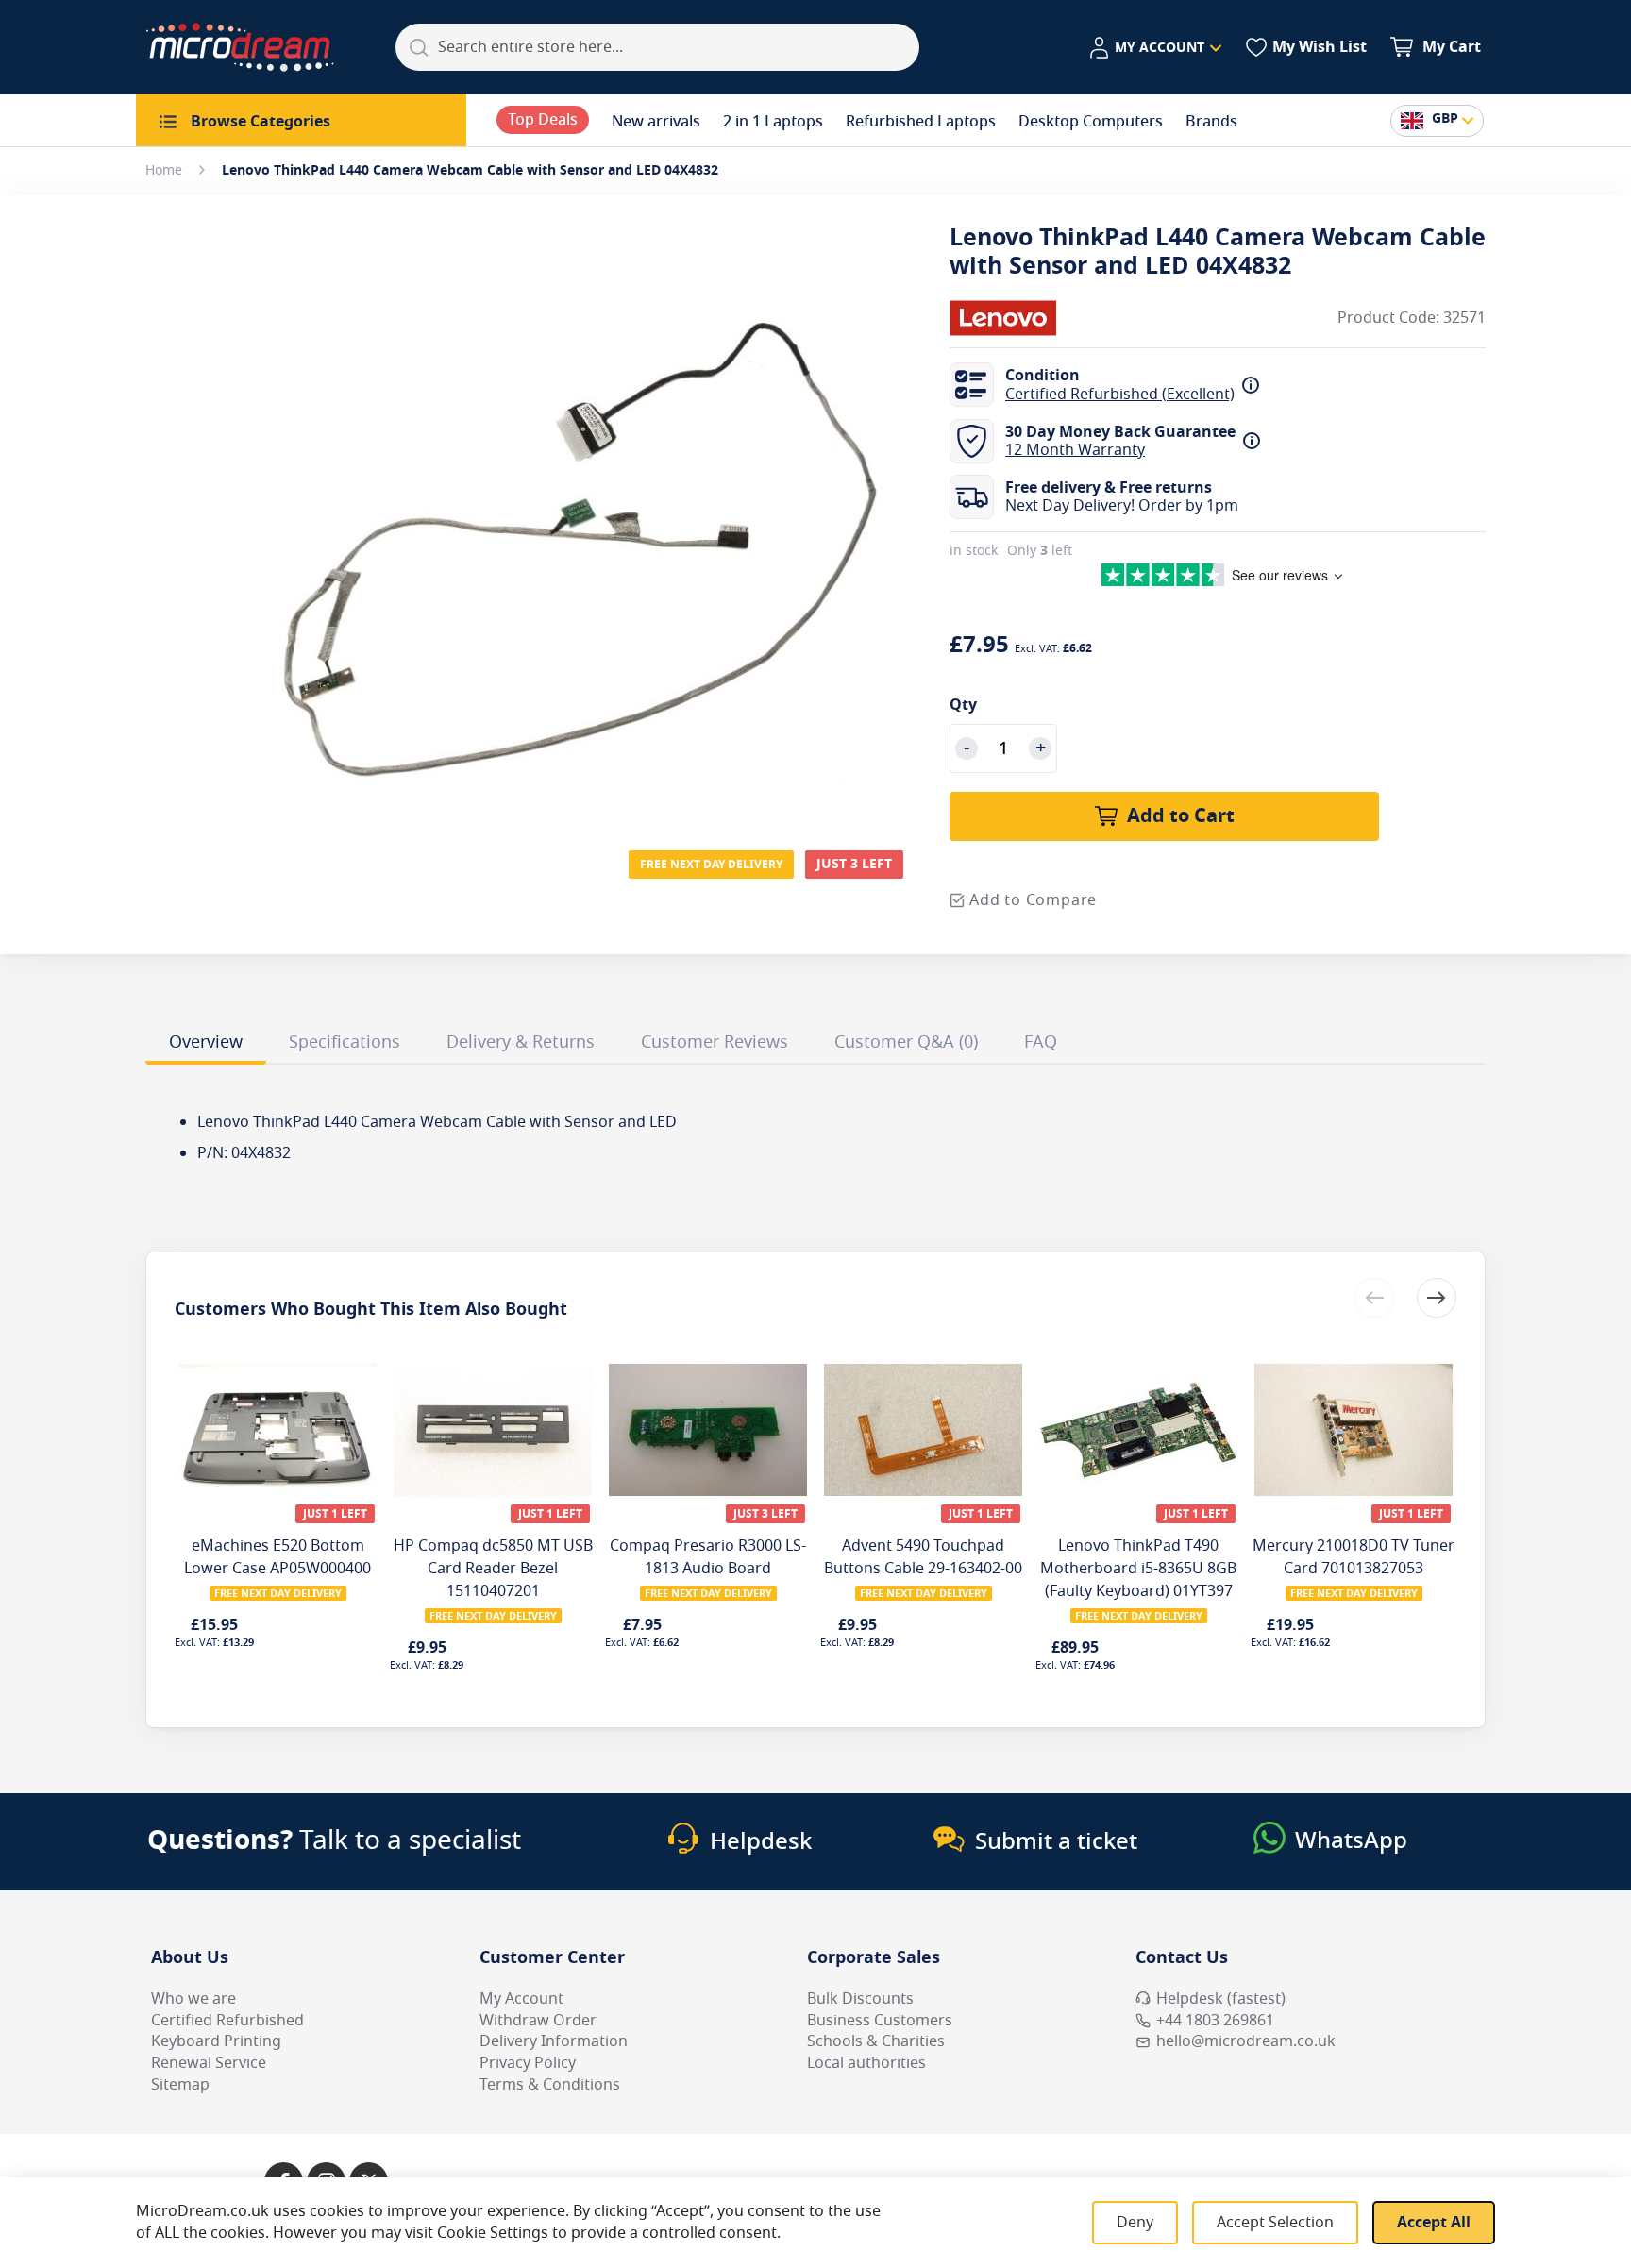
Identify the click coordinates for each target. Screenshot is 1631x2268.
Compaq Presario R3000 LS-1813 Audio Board (708, 1557)
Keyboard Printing (216, 2041)
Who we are (193, 1999)
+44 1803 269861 (1215, 2021)
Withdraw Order (538, 2021)
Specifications (345, 1042)
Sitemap (180, 2085)
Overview (206, 1042)
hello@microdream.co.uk (1246, 2041)
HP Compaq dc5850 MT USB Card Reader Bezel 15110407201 (493, 1569)
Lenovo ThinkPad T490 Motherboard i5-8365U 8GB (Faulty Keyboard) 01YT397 (1138, 1569)
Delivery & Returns (521, 1042)
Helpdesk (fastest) (1221, 1999)
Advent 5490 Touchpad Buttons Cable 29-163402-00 (923, 1557)
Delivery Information (554, 2041)
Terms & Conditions (550, 2085)
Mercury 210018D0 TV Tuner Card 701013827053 (1354, 1557)
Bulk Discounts (860, 1999)
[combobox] (657, 47)
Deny (1135, 2223)
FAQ (1041, 1042)
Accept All (1434, 2223)
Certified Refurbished (227, 2021)
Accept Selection (1275, 2223)
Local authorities (866, 2063)
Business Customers (880, 2021)
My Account (521, 1999)
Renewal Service (209, 2063)
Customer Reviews (715, 1042)
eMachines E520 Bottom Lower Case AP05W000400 (277, 1557)
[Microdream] (240, 47)
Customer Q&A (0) (906, 1042)
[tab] (206, 1045)
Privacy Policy (528, 2063)
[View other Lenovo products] (1006, 318)
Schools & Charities (876, 2041)
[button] (1155, 48)
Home (164, 170)
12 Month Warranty (1075, 450)
